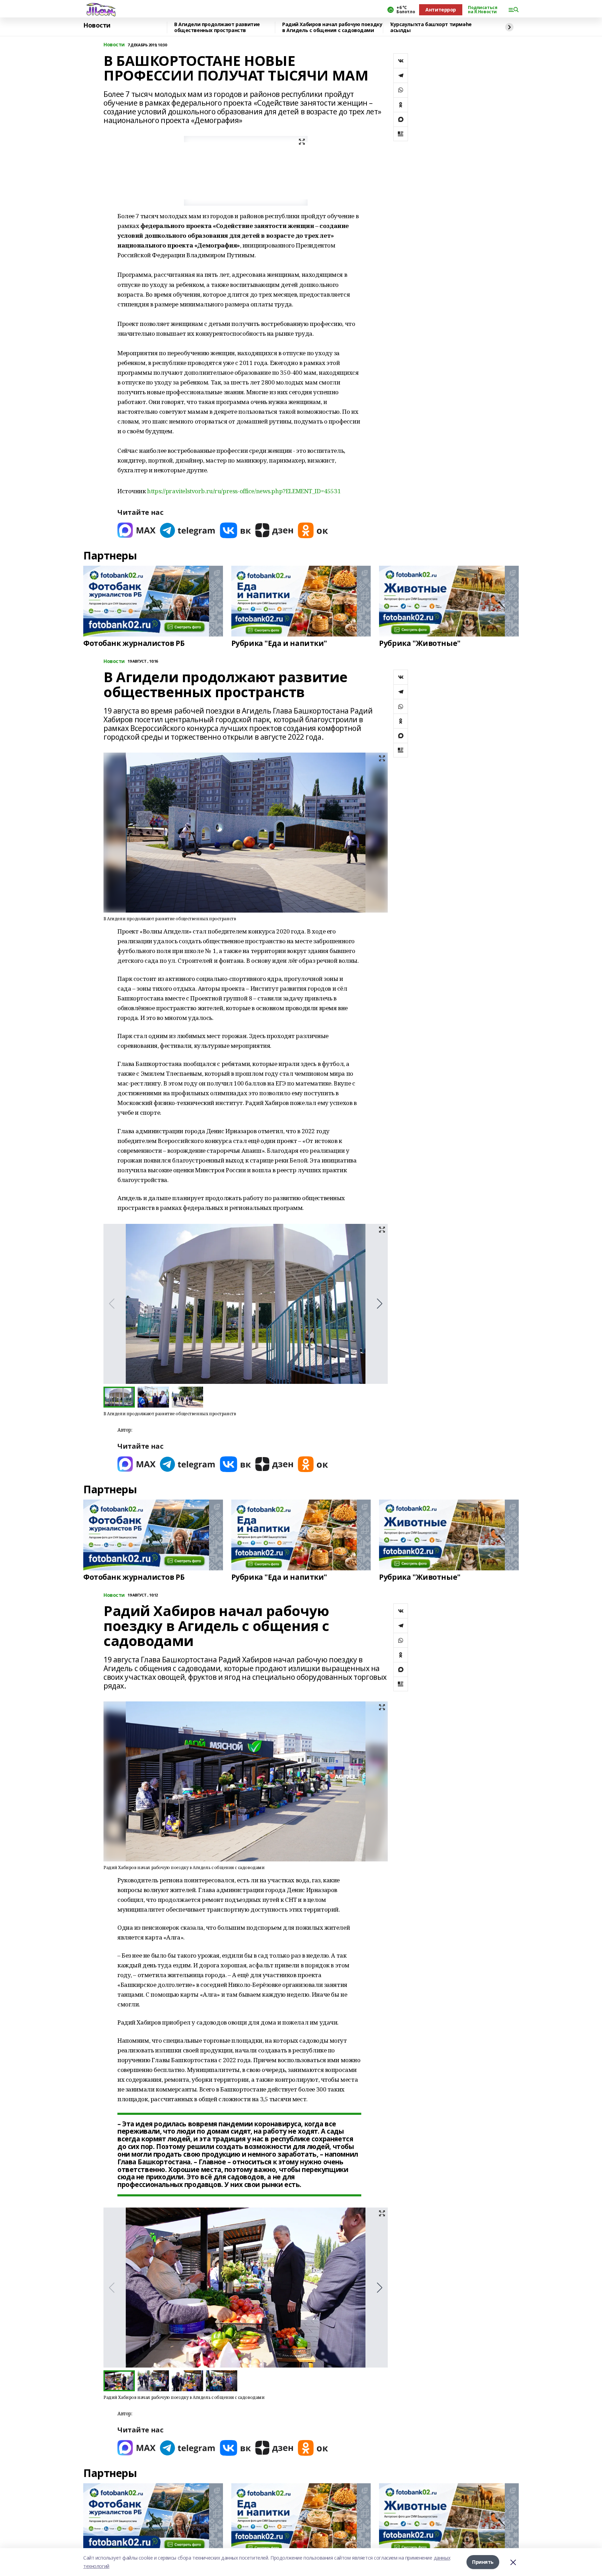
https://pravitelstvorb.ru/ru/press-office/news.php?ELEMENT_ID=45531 (244, 491)
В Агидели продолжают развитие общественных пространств (217, 27)
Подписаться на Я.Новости (483, 10)
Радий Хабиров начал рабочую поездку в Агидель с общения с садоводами (332, 27)
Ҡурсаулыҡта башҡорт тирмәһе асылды (431, 27)
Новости (97, 25)
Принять (483, 2562)
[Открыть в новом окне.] (137, 530)
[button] (380, 1304)
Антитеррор (441, 10)
